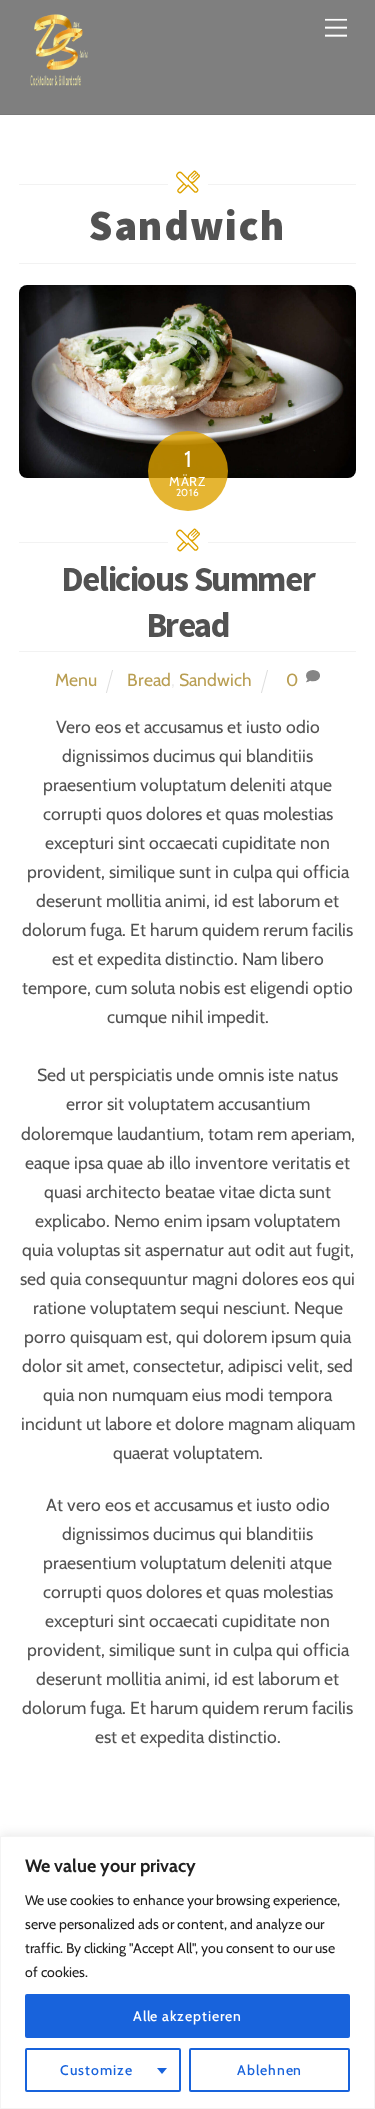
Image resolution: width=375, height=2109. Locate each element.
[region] (187, 1972)
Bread (149, 679)
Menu (76, 679)
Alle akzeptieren (188, 2016)
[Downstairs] (59, 77)
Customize (96, 2070)
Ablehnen (269, 2070)
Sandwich (215, 679)
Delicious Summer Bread (187, 601)
